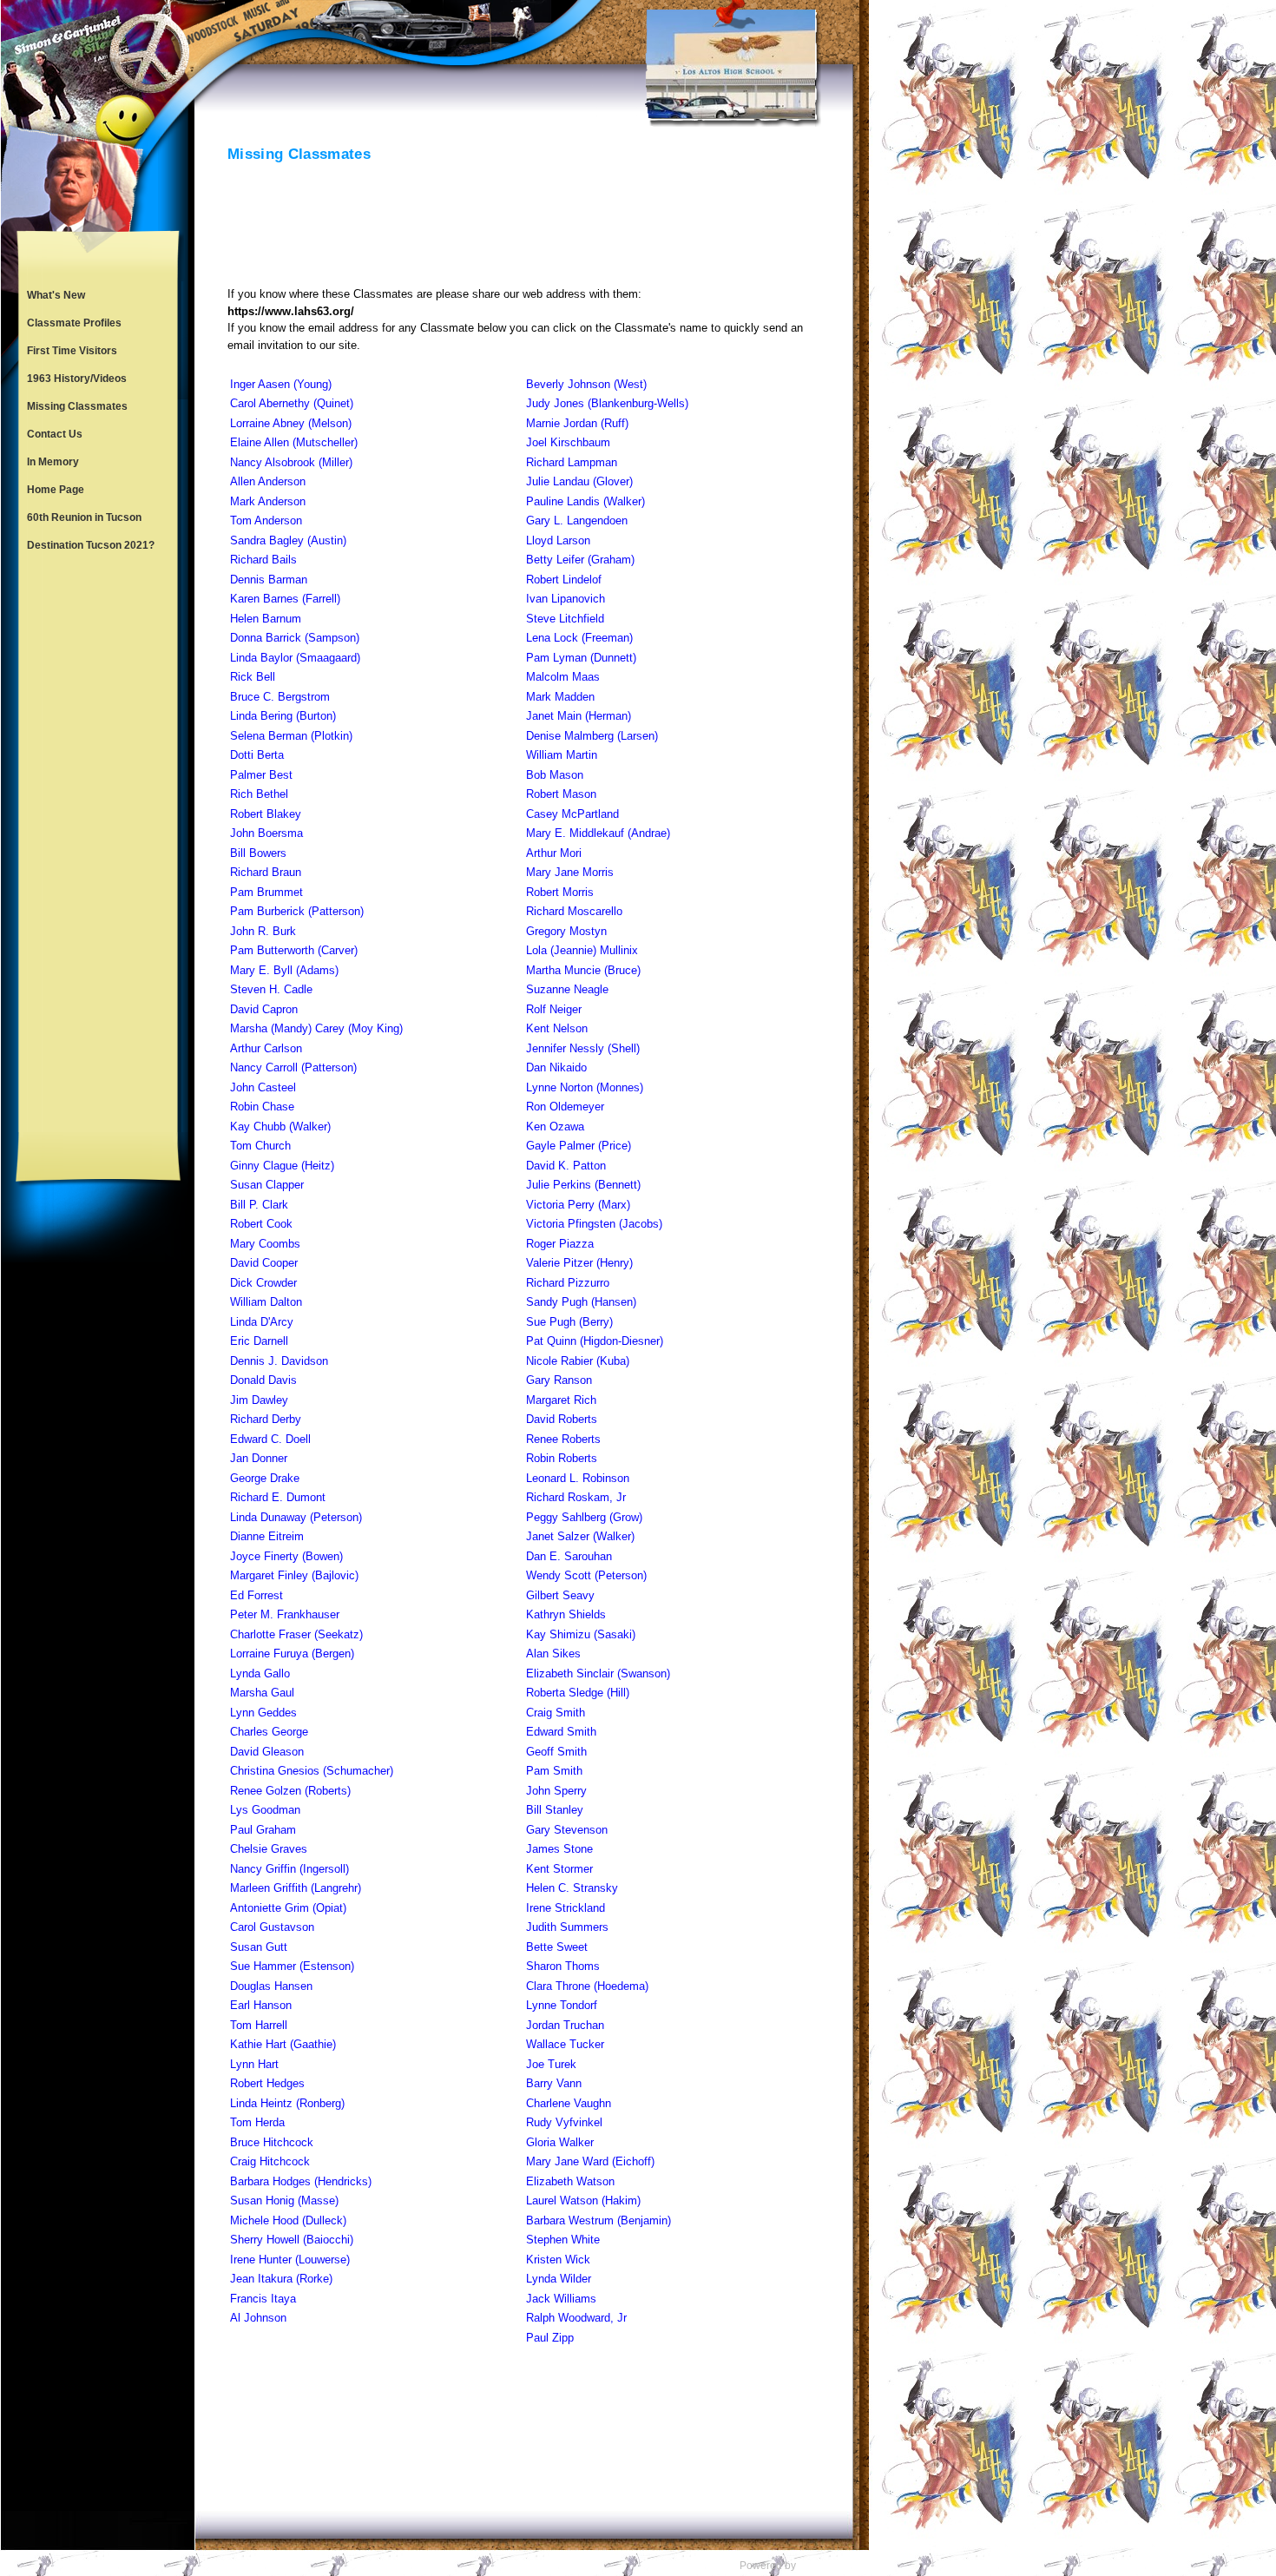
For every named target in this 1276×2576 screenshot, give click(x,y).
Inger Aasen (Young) (281, 384)
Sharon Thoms (563, 1966)
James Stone (559, 1849)
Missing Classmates (77, 406)
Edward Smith (561, 1732)
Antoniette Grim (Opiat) (288, 1908)
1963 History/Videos (77, 379)
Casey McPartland (572, 814)
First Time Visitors (72, 351)
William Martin (562, 755)
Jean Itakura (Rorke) (281, 2279)
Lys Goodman (265, 1810)
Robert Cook (261, 1224)
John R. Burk (263, 931)
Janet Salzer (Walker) (580, 1536)
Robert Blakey (266, 814)
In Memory (53, 462)
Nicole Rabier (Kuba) (578, 1361)
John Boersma (266, 833)
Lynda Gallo (260, 1673)
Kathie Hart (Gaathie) (283, 2044)
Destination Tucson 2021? (91, 545)
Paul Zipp (550, 2338)
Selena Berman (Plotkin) (291, 736)
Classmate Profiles (74, 323)
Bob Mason (555, 775)
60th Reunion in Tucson (84, 517)
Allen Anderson (268, 481)
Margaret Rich (561, 1400)
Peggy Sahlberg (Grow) (584, 1517)
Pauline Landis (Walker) (585, 501)
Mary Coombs (265, 1244)
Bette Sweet (557, 1947)
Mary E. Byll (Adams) (284, 970)
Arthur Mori (554, 853)
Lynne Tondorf (562, 2005)
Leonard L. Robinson (578, 1478)
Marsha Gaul (262, 1693)
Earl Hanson (261, 2005)
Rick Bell (253, 677)
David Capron (264, 1009)
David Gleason (267, 1752)
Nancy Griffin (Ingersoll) (289, 1869)
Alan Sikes (553, 1654)
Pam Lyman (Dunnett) (581, 658)
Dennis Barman (269, 580)
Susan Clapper (267, 1185)
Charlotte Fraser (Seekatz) (296, 1634)
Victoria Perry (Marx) (578, 1205)
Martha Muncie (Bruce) (583, 970)
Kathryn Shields (566, 1614)
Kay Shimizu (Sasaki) (581, 1634)
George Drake (265, 1478)
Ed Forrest (257, 1595)
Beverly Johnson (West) (586, 384)
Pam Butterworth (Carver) (294, 950)
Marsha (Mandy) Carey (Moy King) (316, 1028)
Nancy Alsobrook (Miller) (291, 462)
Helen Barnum (266, 619)
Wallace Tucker (565, 2044)
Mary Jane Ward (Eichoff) (590, 2161)
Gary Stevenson (567, 1830)
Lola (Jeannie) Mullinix (582, 950)
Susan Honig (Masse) (284, 2200)
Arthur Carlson (266, 1048)
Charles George (269, 1732)
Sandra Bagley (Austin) (288, 540)
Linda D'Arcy (262, 1322)
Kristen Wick (558, 2260)
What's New (56, 295)
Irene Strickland (566, 1908)
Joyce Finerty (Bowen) (286, 1556)
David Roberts (562, 1419)
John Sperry (556, 1791)
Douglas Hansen (271, 1986)
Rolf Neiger (554, 1009)
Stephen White (563, 2240)
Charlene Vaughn (569, 2103)
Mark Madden (560, 697)
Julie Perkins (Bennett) (583, 1185)
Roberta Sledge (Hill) (578, 1693)
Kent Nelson (557, 1028)
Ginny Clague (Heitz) (282, 1166)
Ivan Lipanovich (566, 599)
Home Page (56, 490)
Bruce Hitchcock (272, 2142)
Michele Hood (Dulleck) (288, 2220)
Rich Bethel (259, 794)
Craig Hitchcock (270, 2161)
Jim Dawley (259, 1400)
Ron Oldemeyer (565, 1107)
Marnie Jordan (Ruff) (577, 423)
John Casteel (263, 1087)
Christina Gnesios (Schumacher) (312, 1771)
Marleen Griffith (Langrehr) (296, 1888)
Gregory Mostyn (566, 931)
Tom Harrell (259, 2025)
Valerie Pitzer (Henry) (579, 1263)
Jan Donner (259, 1458)
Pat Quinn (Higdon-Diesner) (595, 1341)
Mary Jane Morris (570, 872)
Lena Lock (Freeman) (579, 638)
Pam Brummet (266, 892)
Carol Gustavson (272, 1927)
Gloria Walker (560, 2142)
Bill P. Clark (259, 1205)
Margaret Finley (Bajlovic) (294, 1575)
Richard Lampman (572, 462)
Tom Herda (257, 2122)
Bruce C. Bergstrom (280, 697)
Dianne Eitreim (267, 1536)
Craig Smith (556, 1713)
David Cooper (264, 1263)
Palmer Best (261, 775)
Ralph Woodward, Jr (576, 2318)
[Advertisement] (98, 846)
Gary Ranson (559, 1380)
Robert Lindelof (564, 580)
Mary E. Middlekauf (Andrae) (598, 833)
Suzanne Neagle (567, 989)
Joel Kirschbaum (568, 442)
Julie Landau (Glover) (579, 481)
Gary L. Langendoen (577, 520)
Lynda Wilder (559, 2279)
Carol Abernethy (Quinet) (292, 403)
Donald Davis (263, 1380)
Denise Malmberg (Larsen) (592, 736)
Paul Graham (263, 1830)
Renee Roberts (563, 1439)
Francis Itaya (263, 2299)
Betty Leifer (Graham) (580, 560)
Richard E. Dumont (278, 1497)
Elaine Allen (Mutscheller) (294, 442)
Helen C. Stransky (572, 1888)
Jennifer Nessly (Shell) (583, 1048)
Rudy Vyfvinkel (564, 2122)
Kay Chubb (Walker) (280, 1127)
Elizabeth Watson (570, 2181)
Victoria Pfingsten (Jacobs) (594, 1224)
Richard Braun (266, 872)
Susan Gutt (259, 1947)
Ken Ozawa (555, 1127)
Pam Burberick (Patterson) (297, 911)
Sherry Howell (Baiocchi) (292, 2240)
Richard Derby (266, 1419)
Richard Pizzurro (568, 1283)
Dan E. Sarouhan (569, 1556)
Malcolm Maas (563, 677)
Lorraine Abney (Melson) (291, 423)
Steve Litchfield (565, 619)
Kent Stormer (559, 1869)
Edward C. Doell (270, 1439)
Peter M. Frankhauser (285, 1614)
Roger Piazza (560, 1244)
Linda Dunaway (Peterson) (296, 1517)
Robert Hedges (267, 2083)
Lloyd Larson (558, 540)
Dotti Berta (257, 755)
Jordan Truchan (565, 2025)
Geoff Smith (556, 1752)
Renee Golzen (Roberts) (290, 1791)
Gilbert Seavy (560, 1595)
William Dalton (266, 1302)
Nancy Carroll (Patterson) (293, 1067)
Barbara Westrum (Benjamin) (599, 2220)
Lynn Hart (254, 2064)
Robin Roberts (562, 1458)
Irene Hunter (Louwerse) (290, 2260)
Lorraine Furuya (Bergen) (292, 1654)
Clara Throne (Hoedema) (587, 1986)
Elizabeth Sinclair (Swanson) (598, 1673)
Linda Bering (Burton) (283, 716)
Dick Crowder (263, 1283)
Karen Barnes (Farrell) (285, 599)
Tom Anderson (266, 520)
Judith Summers (567, 1927)
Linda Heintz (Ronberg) (287, 2103)
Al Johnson (258, 2318)
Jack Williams (561, 2299)
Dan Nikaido (556, 1067)
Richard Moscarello (574, 911)
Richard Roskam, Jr (576, 1497)
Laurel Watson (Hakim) (583, 2200)
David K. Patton (566, 1166)
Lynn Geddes (263, 1713)
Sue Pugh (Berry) (569, 1322)
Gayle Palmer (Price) (579, 1146)
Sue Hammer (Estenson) (292, 1966)
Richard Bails (263, 560)
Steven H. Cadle (271, 989)
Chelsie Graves (269, 1849)
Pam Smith (554, 1771)
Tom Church (260, 1146)
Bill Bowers (258, 853)
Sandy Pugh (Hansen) (581, 1302)
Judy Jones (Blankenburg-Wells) (607, 403)
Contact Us (55, 434)
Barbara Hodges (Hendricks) (301, 2181)
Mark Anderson (268, 501)
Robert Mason (561, 794)
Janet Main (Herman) (579, 716)
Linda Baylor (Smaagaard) (295, 658)
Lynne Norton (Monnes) (585, 1087)
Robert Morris (560, 892)
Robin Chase (262, 1107)
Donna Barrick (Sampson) (295, 638)
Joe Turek (551, 2064)
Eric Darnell (259, 1341)
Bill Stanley (555, 1810)
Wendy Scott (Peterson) (586, 1575)
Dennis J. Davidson (279, 1361)
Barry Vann (554, 2083)
